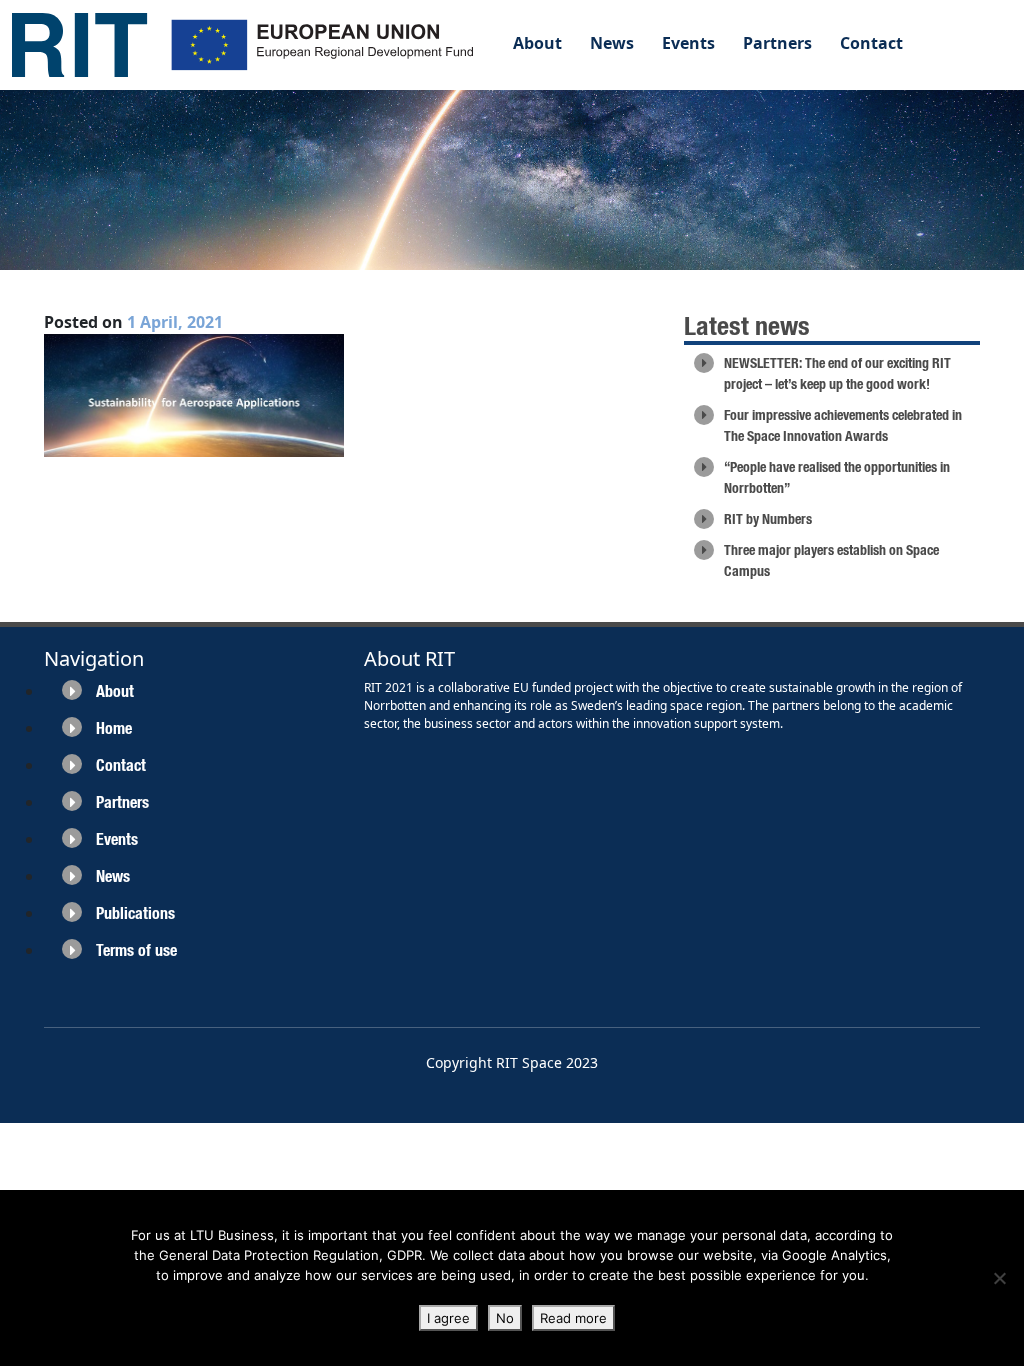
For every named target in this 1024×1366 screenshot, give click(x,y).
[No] (999, 1278)
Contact (871, 43)
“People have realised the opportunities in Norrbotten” (837, 477)
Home (114, 728)
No (505, 1318)
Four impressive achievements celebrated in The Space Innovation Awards (843, 425)
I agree (448, 1318)
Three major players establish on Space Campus (831, 560)
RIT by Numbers (768, 519)
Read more (573, 1318)
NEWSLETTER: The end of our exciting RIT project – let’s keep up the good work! (837, 373)
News (612, 43)
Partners (777, 43)
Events (688, 43)
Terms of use (136, 950)
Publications (135, 913)
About (537, 43)
